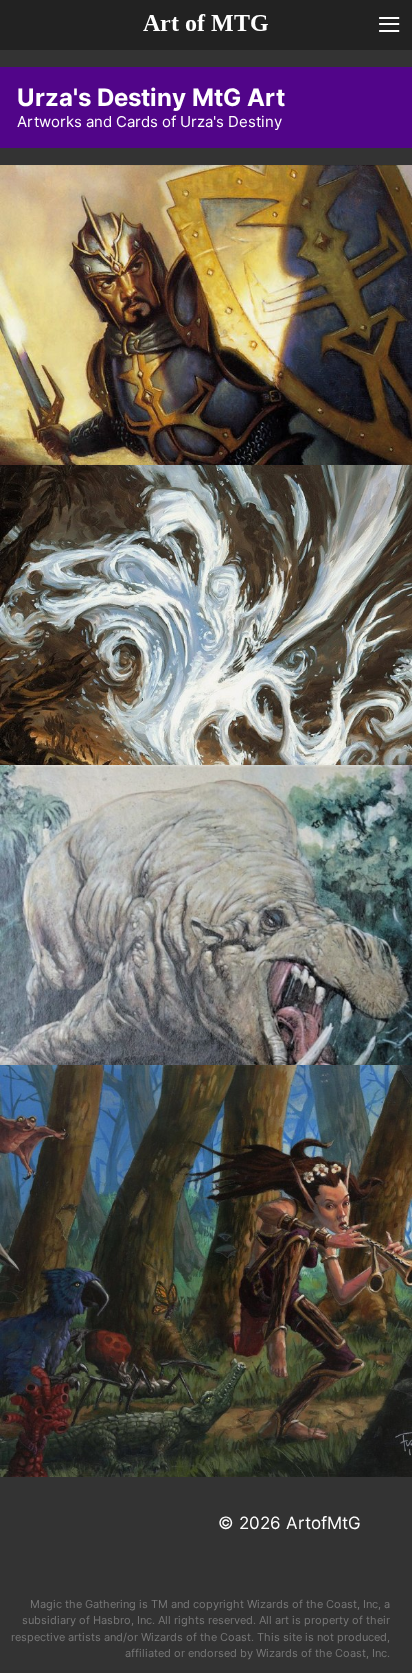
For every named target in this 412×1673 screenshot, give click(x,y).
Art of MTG (206, 23)
